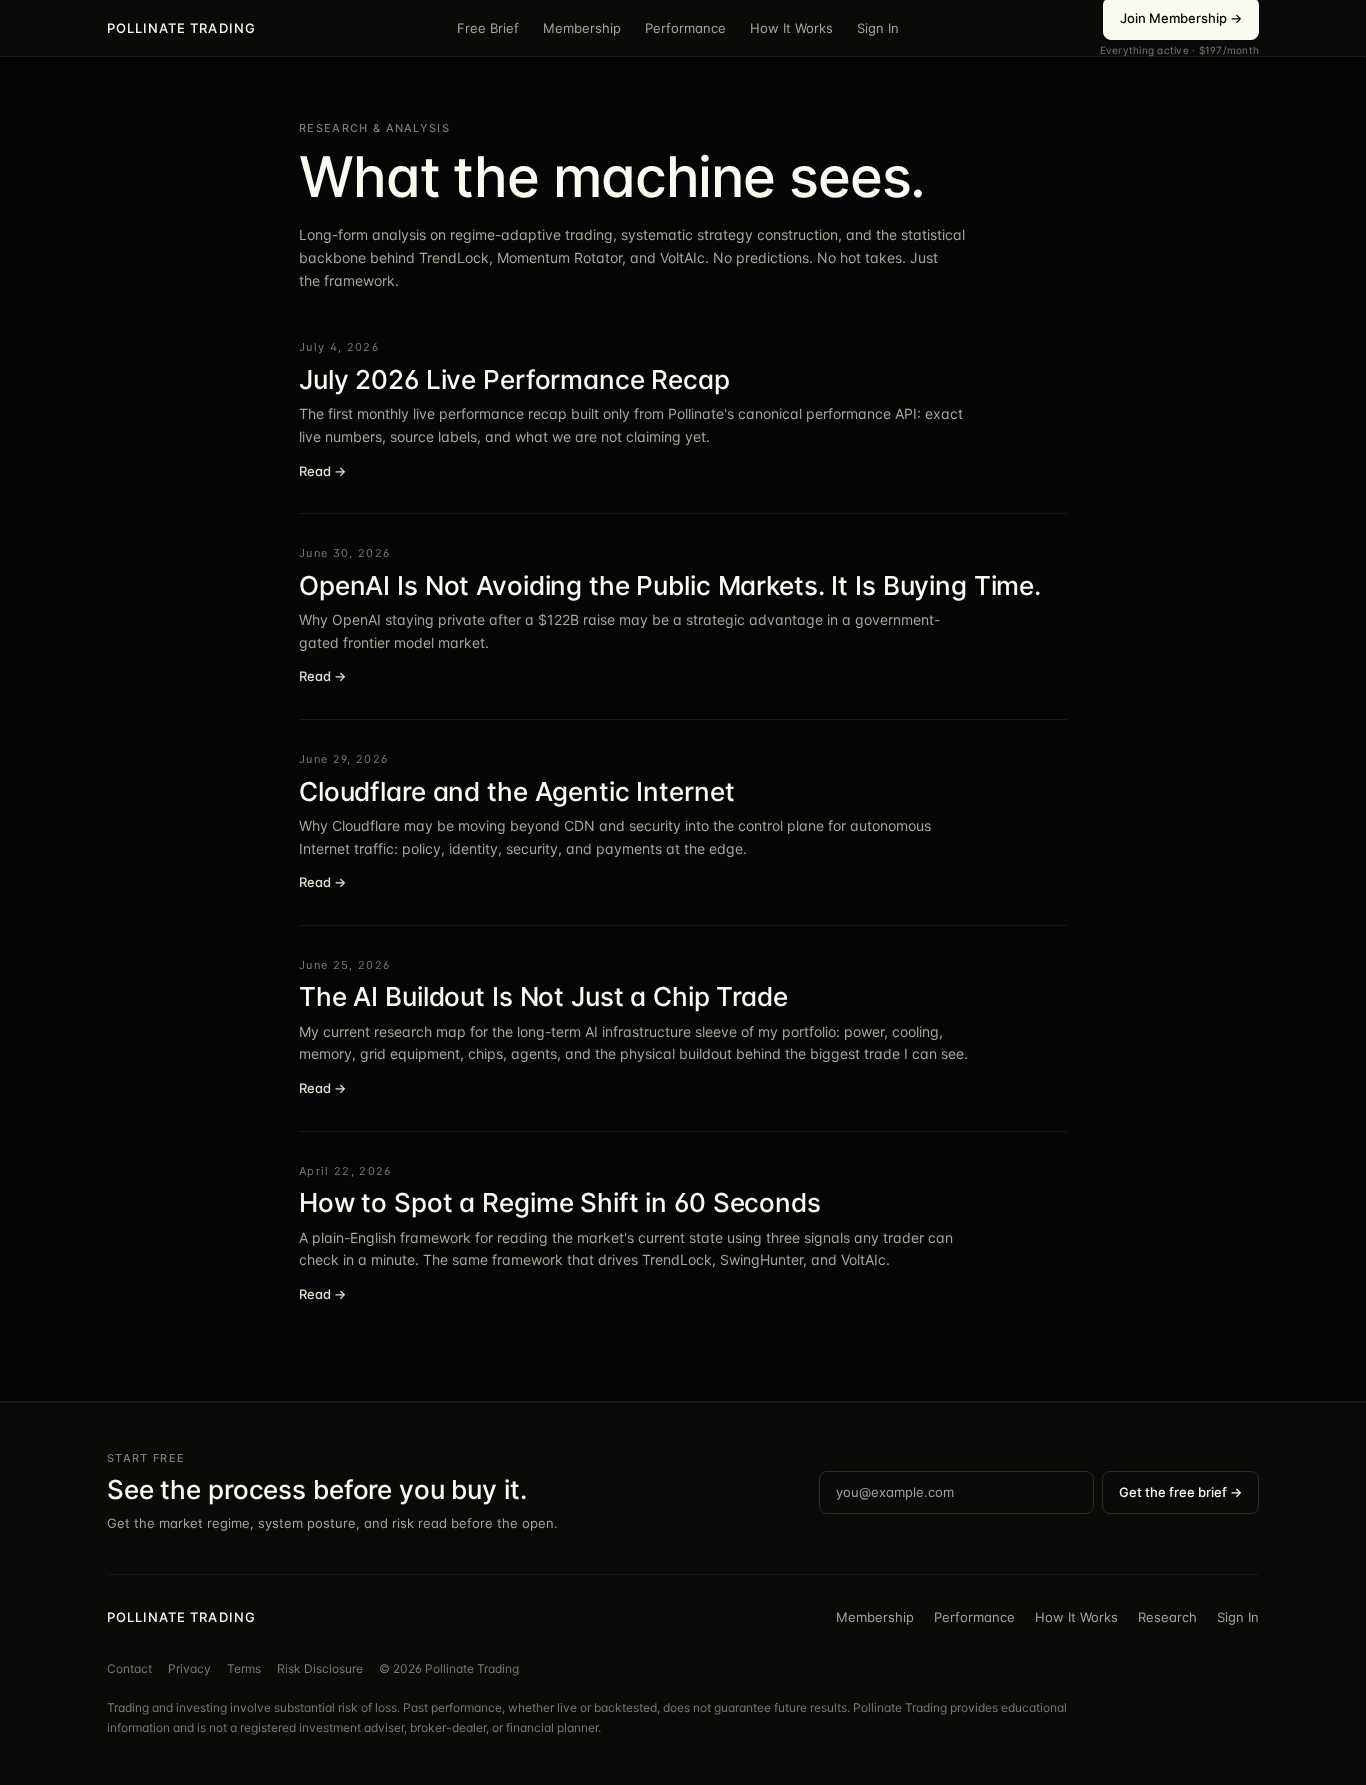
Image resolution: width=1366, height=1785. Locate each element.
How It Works (791, 28)
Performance (685, 28)
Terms (244, 1668)
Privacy (189, 1668)
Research (1167, 1617)
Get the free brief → (1180, 1492)
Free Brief (488, 28)
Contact (129, 1668)
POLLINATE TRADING (181, 28)
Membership (582, 28)
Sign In (878, 28)
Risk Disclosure (320, 1668)
